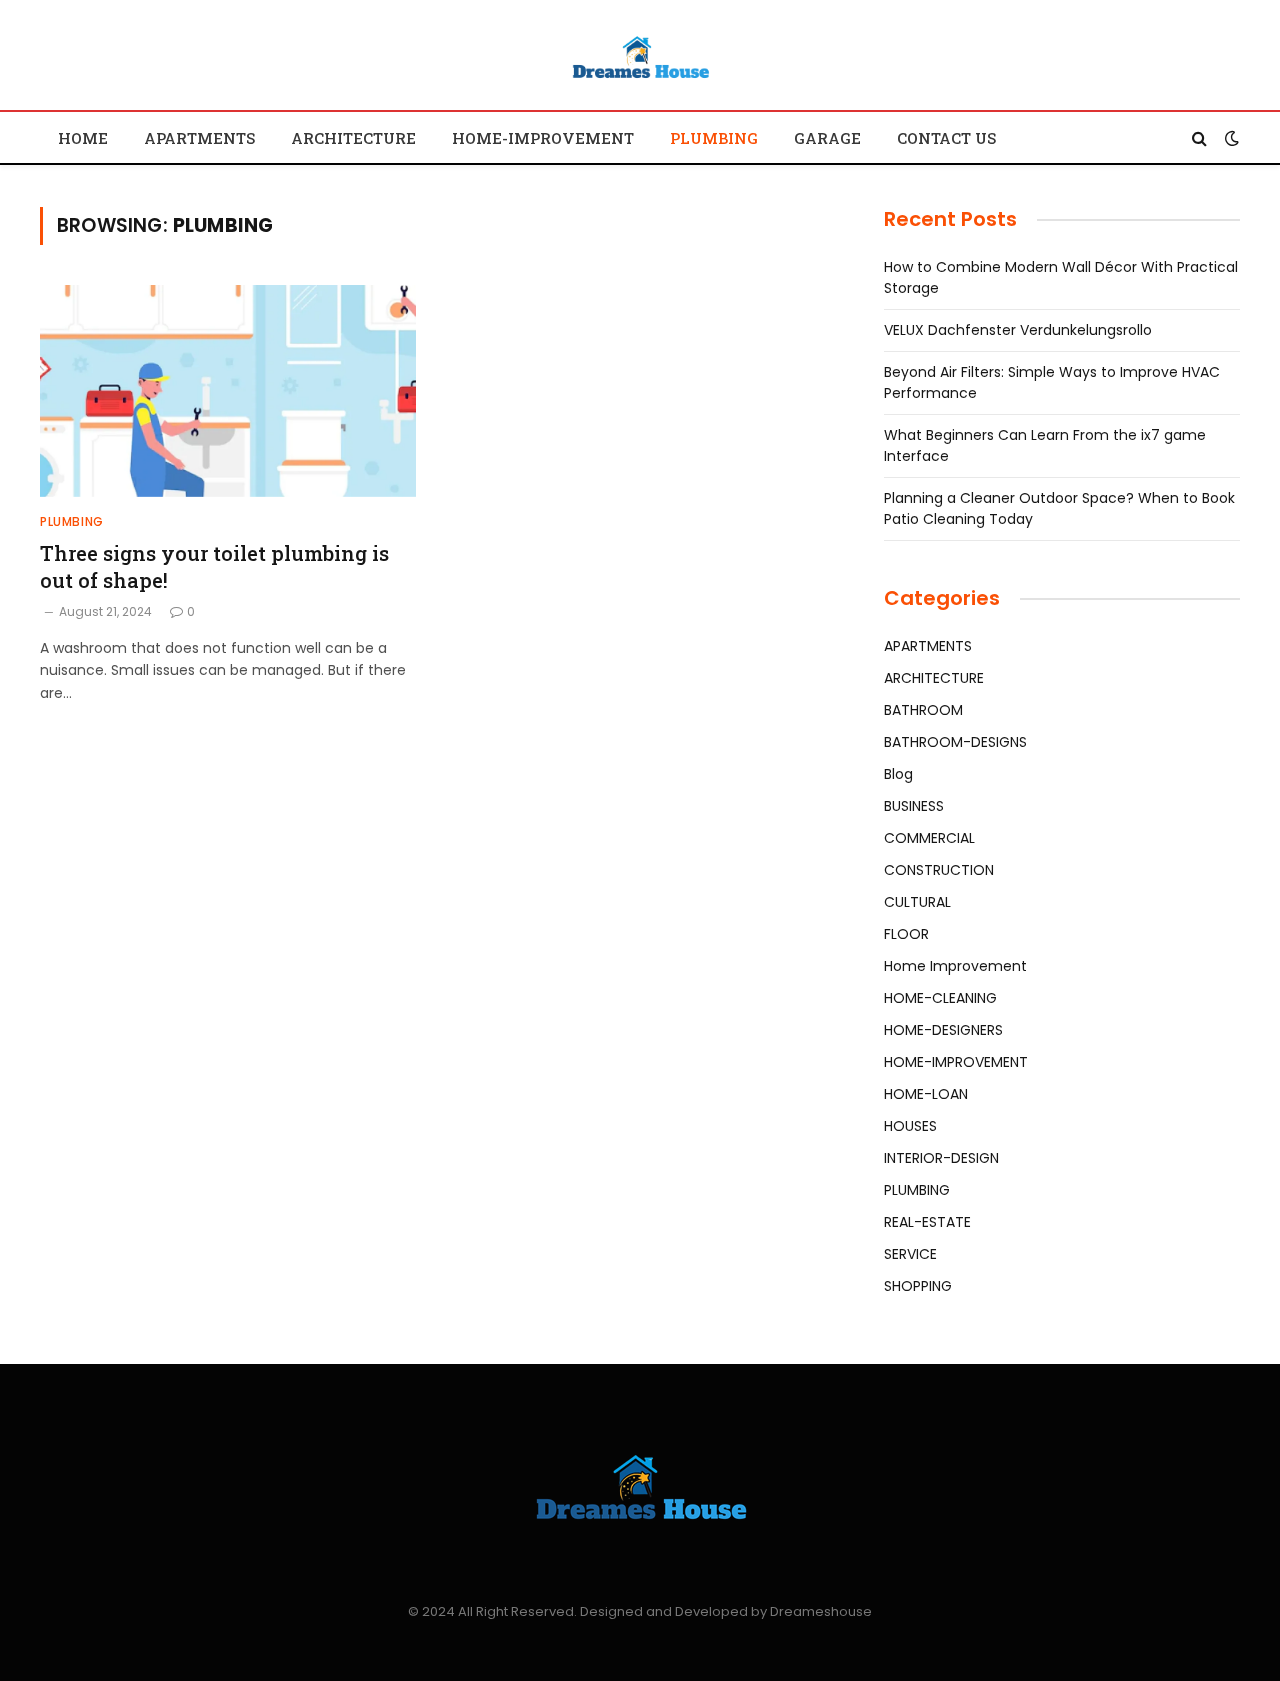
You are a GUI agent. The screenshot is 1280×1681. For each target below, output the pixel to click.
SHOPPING (918, 1286)
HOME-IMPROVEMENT (543, 138)
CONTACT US (946, 138)
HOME (83, 138)
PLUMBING (714, 138)
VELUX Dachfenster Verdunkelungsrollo (1018, 330)
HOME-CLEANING (940, 998)
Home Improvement (955, 966)
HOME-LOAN (926, 1094)
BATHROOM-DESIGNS (955, 742)
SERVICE (910, 1254)
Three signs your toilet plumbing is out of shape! (214, 566)
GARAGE (827, 138)
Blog (898, 774)
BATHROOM (923, 710)
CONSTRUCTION (939, 870)
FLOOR (906, 934)
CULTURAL (917, 902)
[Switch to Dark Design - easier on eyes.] (1230, 138)
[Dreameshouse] (640, 58)
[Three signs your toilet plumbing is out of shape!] (228, 391)
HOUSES (910, 1126)
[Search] (1199, 137)
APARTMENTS (199, 138)
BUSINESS (914, 806)
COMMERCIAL (929, 838)
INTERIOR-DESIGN (941, 1158)
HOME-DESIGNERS (943, 1030)
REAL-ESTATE (927, 1222)
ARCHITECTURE (353, 138)
